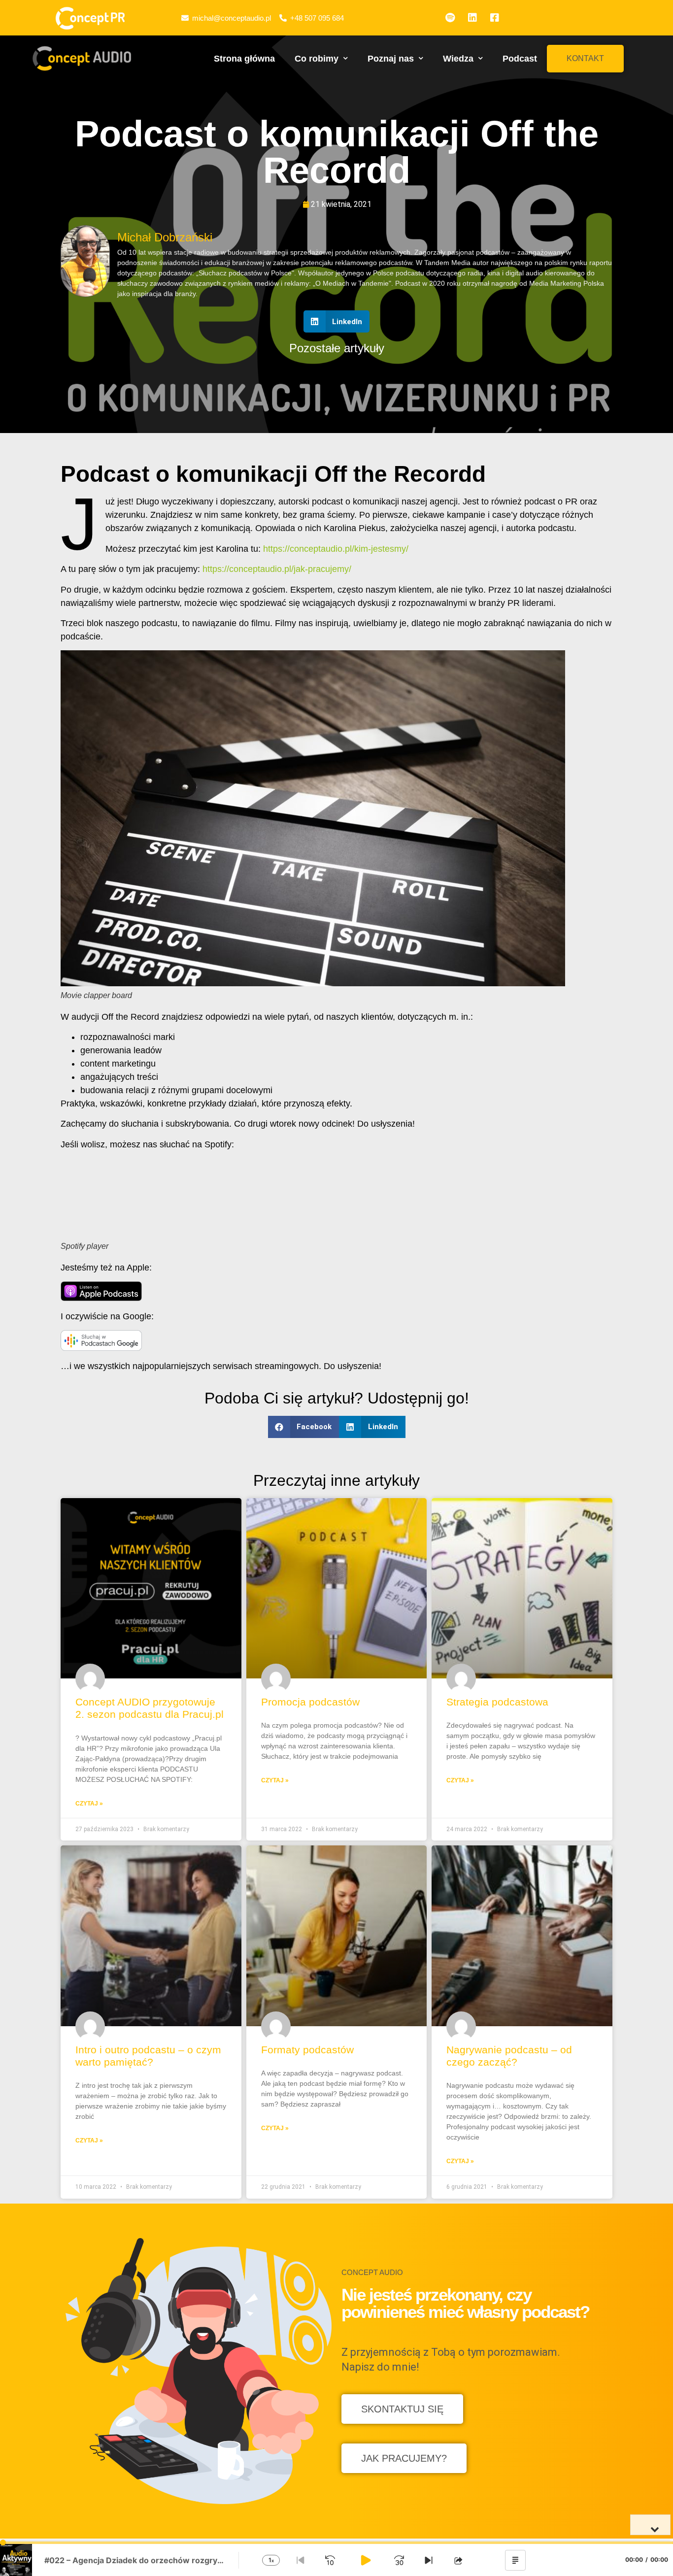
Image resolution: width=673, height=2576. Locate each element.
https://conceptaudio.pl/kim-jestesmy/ (336, 549)
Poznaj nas (391, 59)
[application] (336, 2559)
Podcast (520, 59)
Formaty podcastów (307, 2050)
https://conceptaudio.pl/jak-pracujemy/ (277, 569)
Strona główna (244, 59)
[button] (585, 59)
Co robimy (317, 59)
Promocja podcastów (310, 1702)
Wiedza (458, 59)
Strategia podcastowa (497, 1702)
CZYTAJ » (89, 1804)
